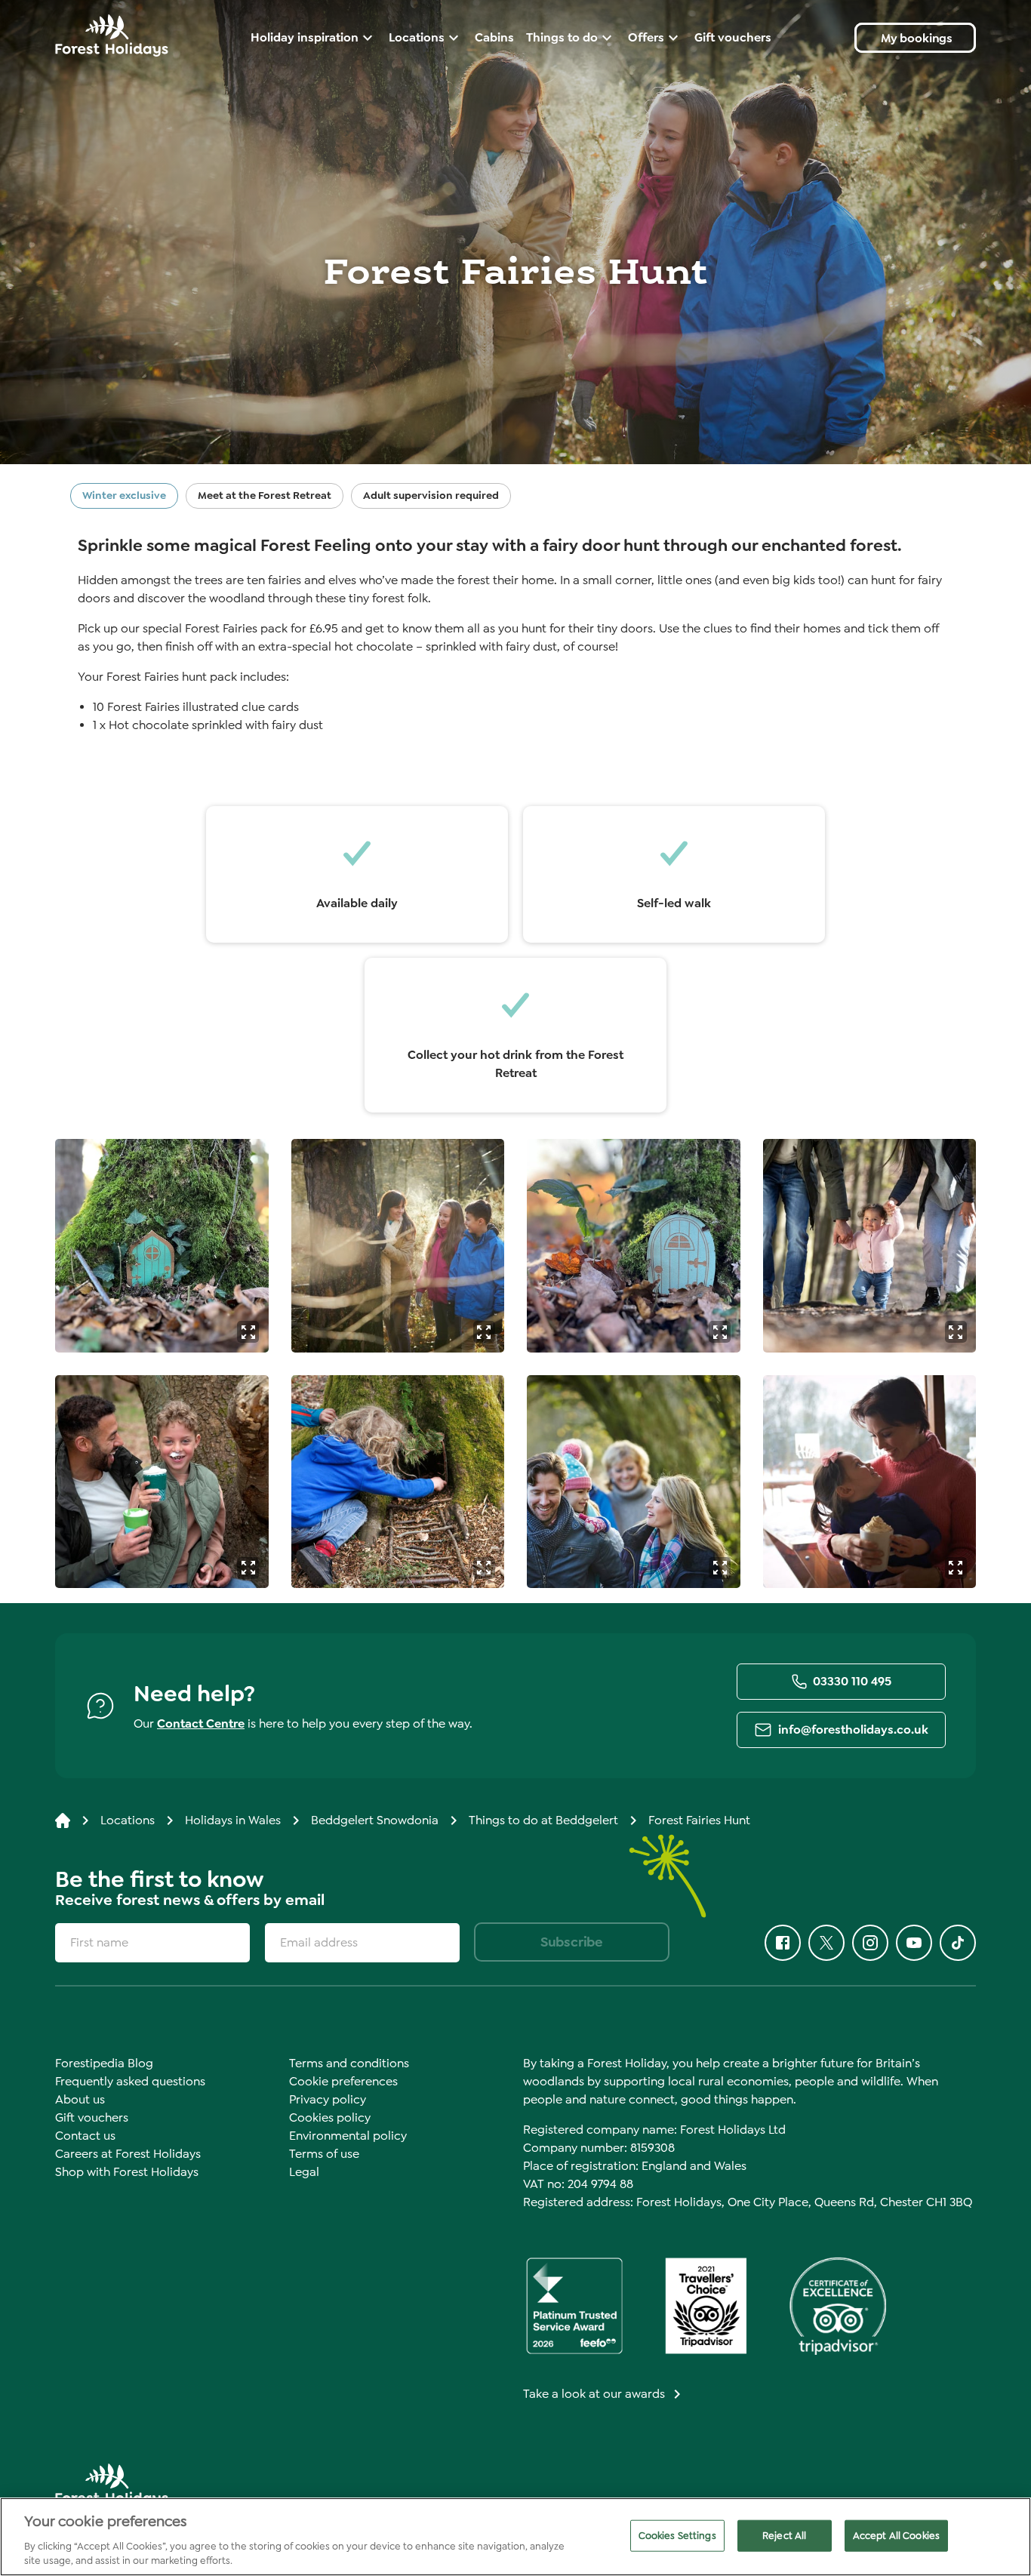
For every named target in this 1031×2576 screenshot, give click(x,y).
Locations (128, 1820)
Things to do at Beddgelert (543, 1820)
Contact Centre (201, 1723)
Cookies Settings (677, 2536)
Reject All (784, 2536)
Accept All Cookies (896, 2536)
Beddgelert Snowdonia (375, 1820)
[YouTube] (914, 1943)
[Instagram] (870, 1943)
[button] (248, 1332)
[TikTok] (958, 1943)
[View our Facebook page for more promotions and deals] (783, 1943)
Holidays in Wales (233, 1820)
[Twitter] (826, 1943)
